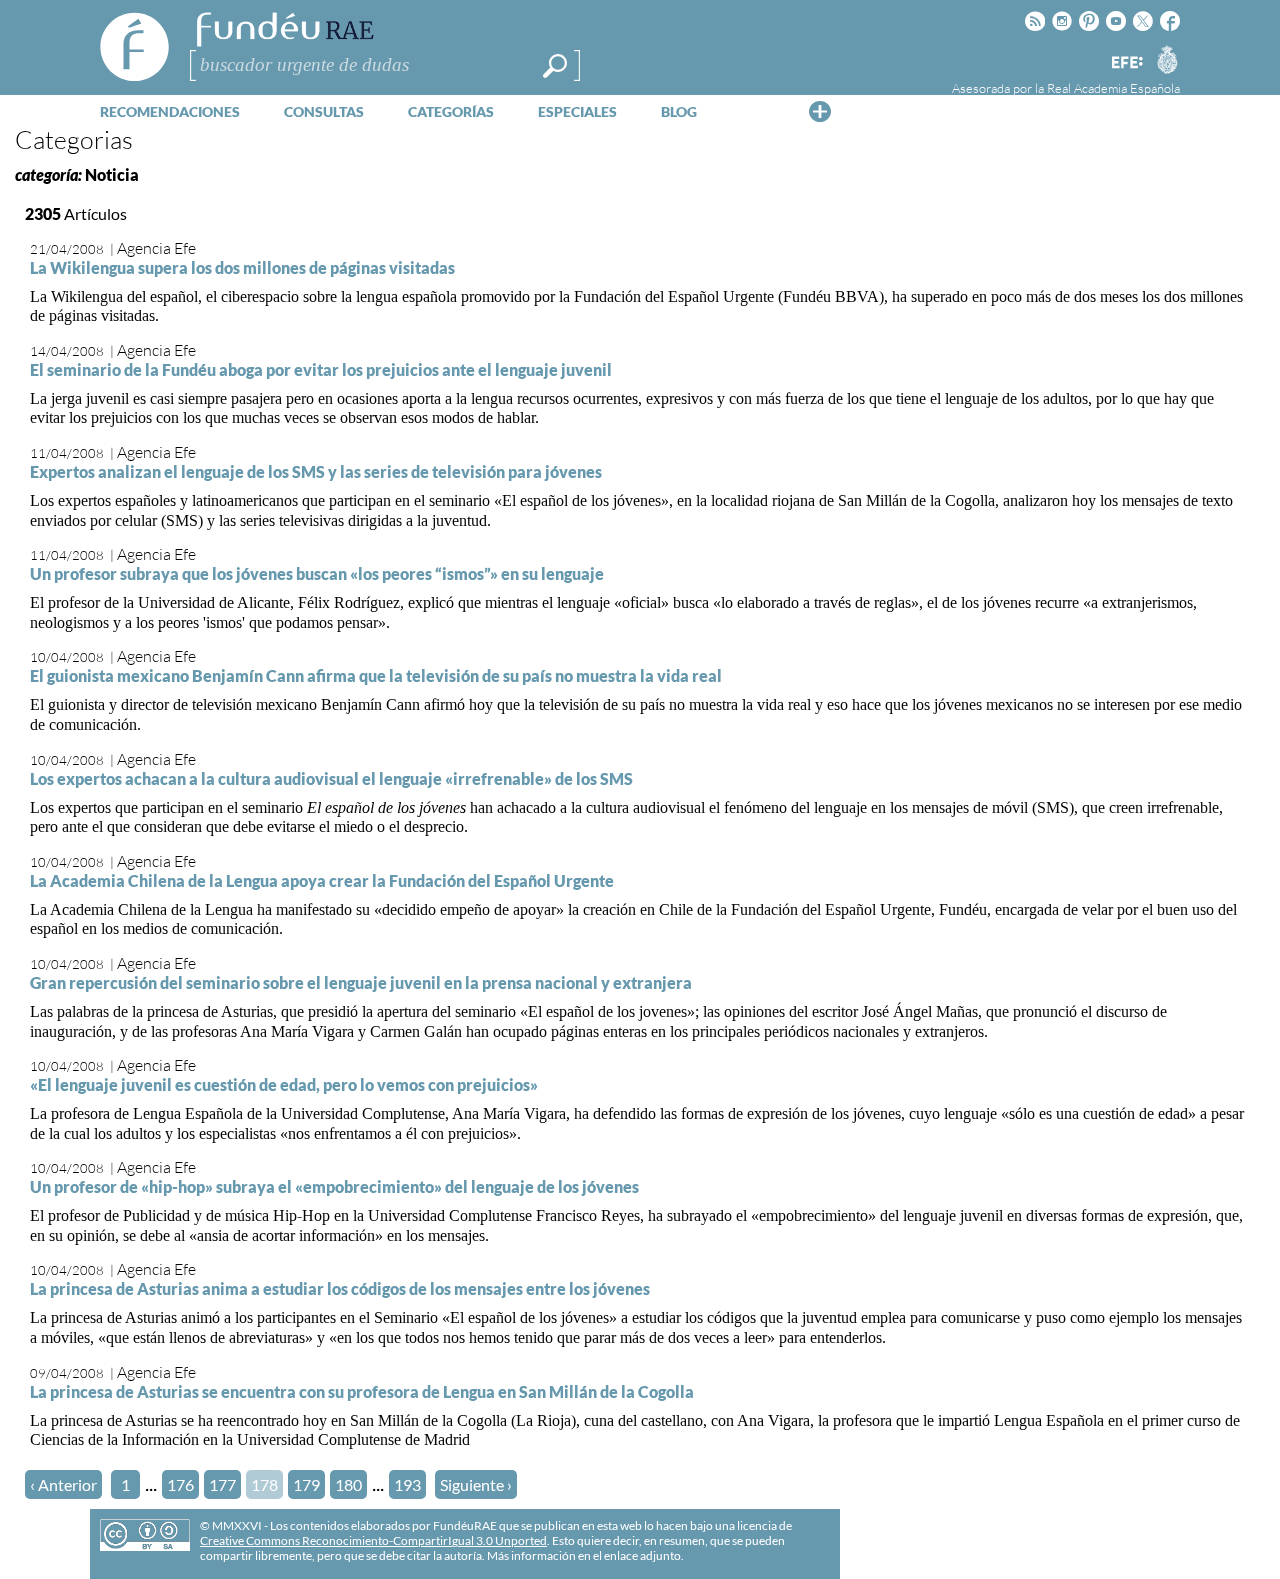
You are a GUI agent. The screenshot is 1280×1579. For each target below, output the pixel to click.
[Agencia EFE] (1126, 63)
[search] (555, 66)
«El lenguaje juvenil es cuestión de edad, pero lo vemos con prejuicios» (284, 1084)
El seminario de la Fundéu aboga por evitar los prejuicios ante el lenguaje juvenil (321, 369)
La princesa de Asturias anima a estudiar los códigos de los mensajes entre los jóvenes (340, 1288)
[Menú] (820, 111)
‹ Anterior (63, 1484)
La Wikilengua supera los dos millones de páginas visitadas (242, 267)
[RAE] (1167, 59)
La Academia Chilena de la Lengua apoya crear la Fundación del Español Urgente (322, 880)
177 (222, 1484)
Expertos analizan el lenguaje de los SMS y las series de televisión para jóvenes (316, 471)
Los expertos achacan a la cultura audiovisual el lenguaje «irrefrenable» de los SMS (331, 778)
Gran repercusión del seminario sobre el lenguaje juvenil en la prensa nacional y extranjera (361, 982)
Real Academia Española (1113, 88)
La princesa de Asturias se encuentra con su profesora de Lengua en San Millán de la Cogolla (362, 1391)
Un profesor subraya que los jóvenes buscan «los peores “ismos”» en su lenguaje (317, 573)
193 (407, 1484)
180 (348, 1484)
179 (306, 1484)
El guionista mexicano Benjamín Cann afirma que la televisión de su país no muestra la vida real (376, 675)
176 (180, 1484)
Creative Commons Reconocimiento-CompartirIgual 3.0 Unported (373, 1540)
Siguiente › (476, 1484)
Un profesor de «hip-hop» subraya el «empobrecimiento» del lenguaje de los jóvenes (334, 1186)
